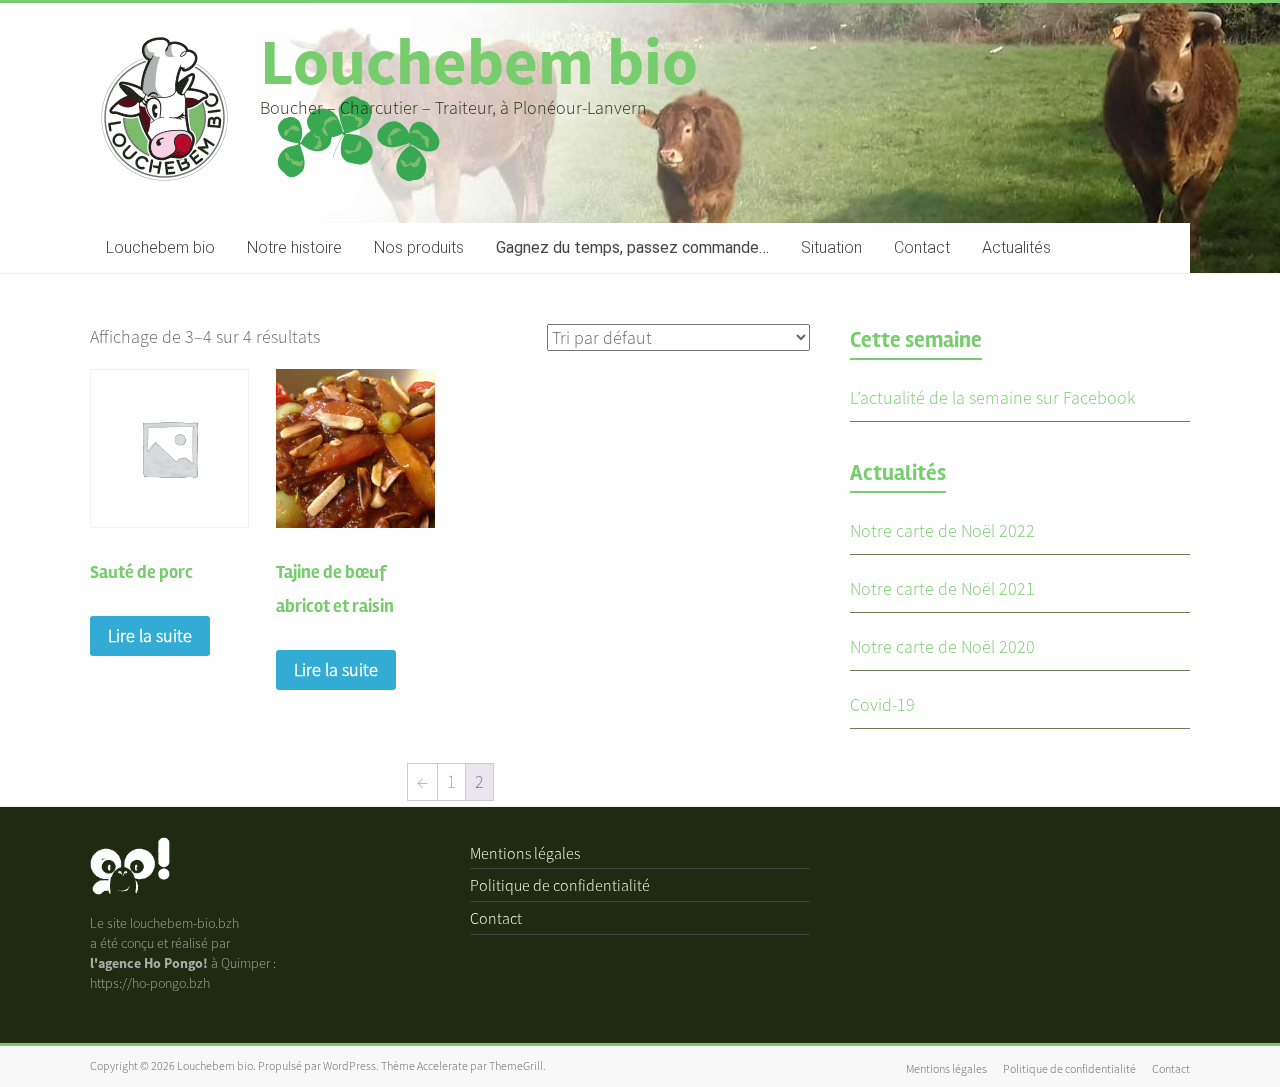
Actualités (1016, 247)
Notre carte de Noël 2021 (942, 588)
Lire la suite (150, 635)
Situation (831, 247)
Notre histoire (294, 247)
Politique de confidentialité (560, 885)
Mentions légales (525, 853)
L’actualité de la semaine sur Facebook (992, 397)
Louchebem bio (479, 61)
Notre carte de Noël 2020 (942, 646)
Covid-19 (882, 704)
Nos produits (419, 247)
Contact (922, 247)
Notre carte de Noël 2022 (942, 530)
